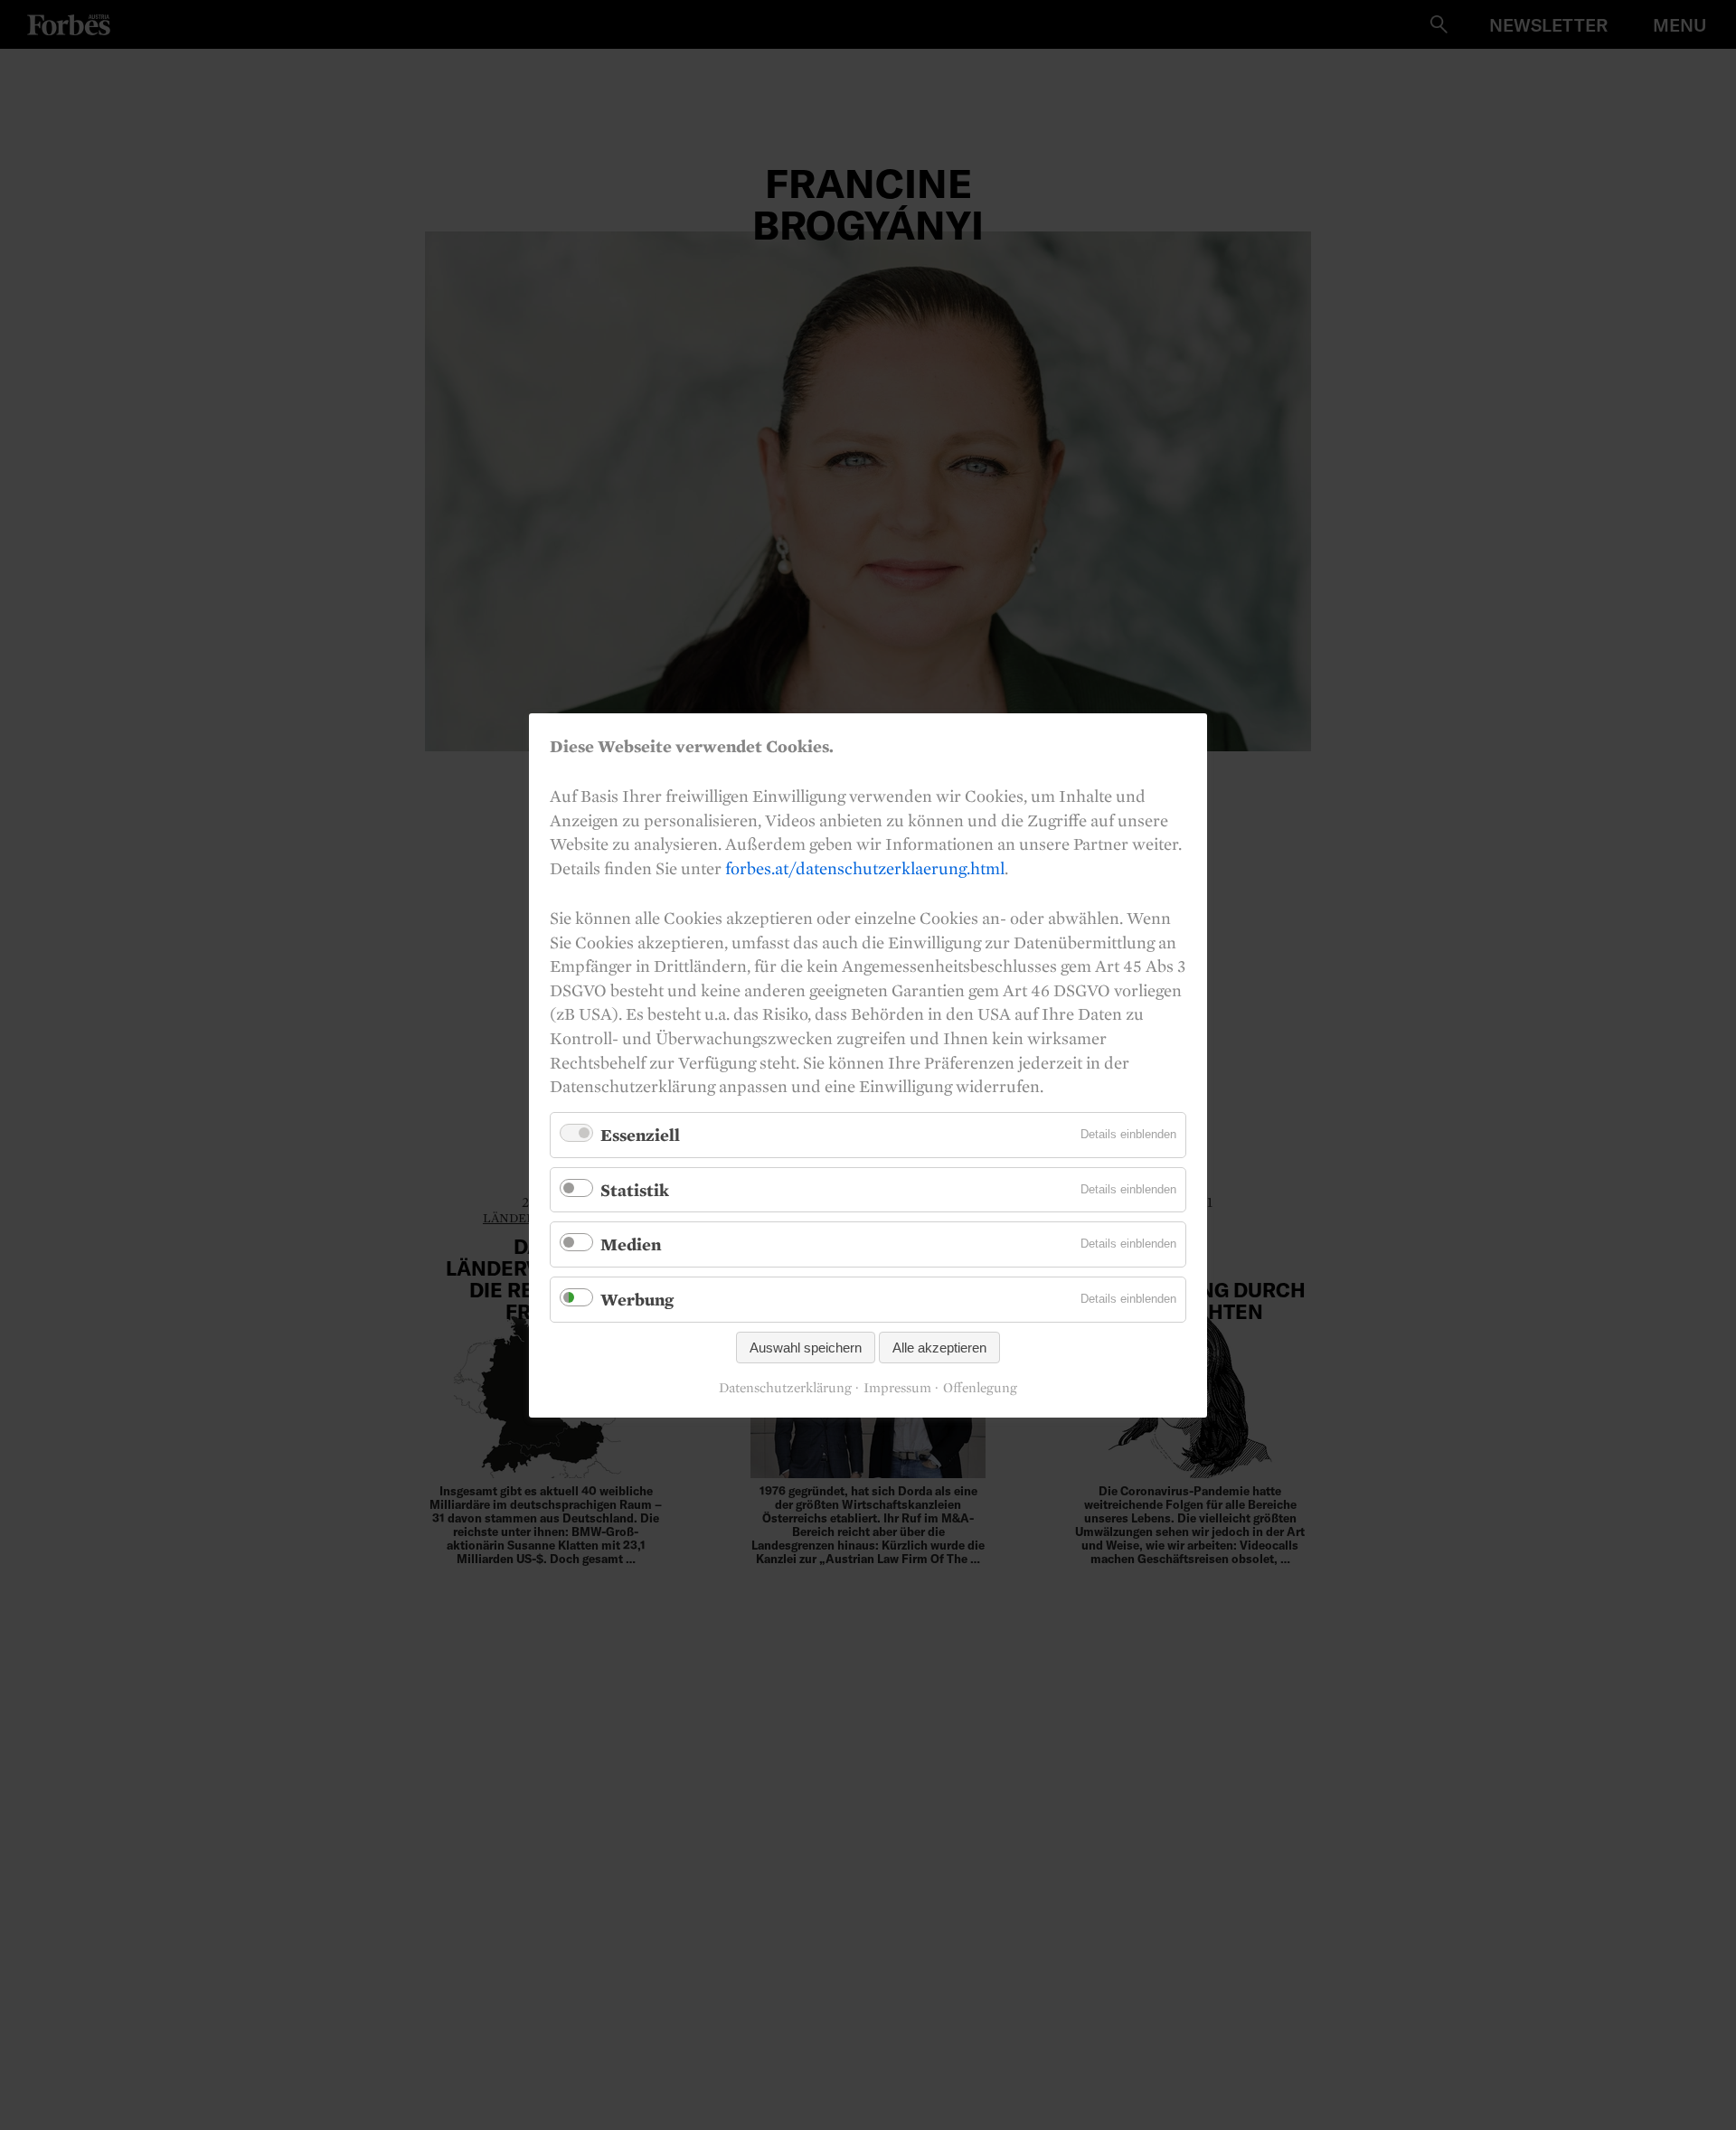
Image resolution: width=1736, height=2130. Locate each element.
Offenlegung (980, 1388)
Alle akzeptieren (939, 1347)
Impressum (897, 1388)
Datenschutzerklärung (785, 1388)
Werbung (637, 1299)
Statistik (635, 1189)
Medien (631, 1244)
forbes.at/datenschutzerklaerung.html (865, 867)
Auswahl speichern (806, 1347)
